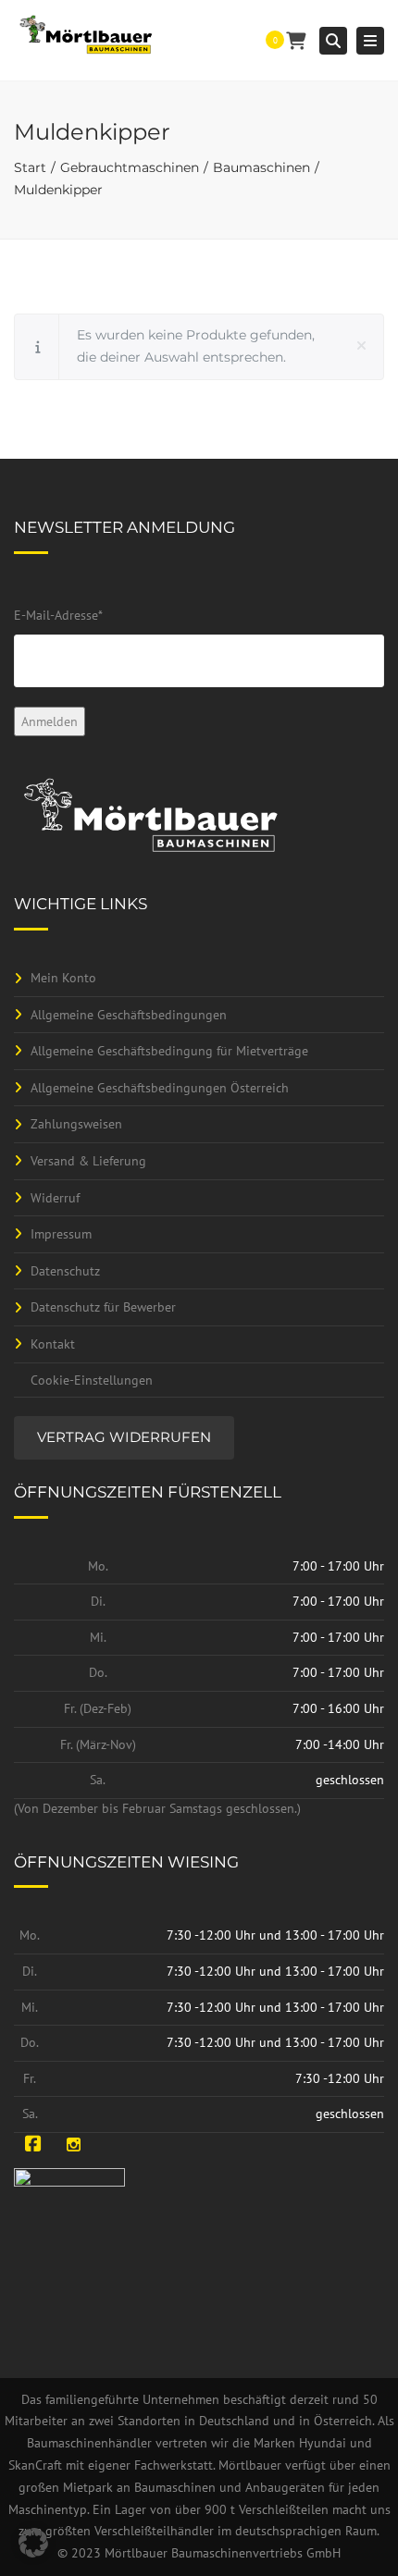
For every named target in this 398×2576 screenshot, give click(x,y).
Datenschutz (65, 1271)
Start (30, 167)
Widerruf (55, 1198)
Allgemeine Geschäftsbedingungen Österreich (160, 1088)
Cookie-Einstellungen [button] (92, 1380)
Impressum (61, 1234)
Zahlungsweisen (76, 1124)
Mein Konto (63, 978)
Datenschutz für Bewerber (103, 1307)
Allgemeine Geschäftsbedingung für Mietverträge (169, 1051)
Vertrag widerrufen (124, 1437)
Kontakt (53, 1344)
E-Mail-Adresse (58, 615)
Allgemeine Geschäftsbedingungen (129, 1015)
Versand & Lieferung (88, 1161)
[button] (33, 2543)
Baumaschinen (261, 167)
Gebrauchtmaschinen (130, 167)
